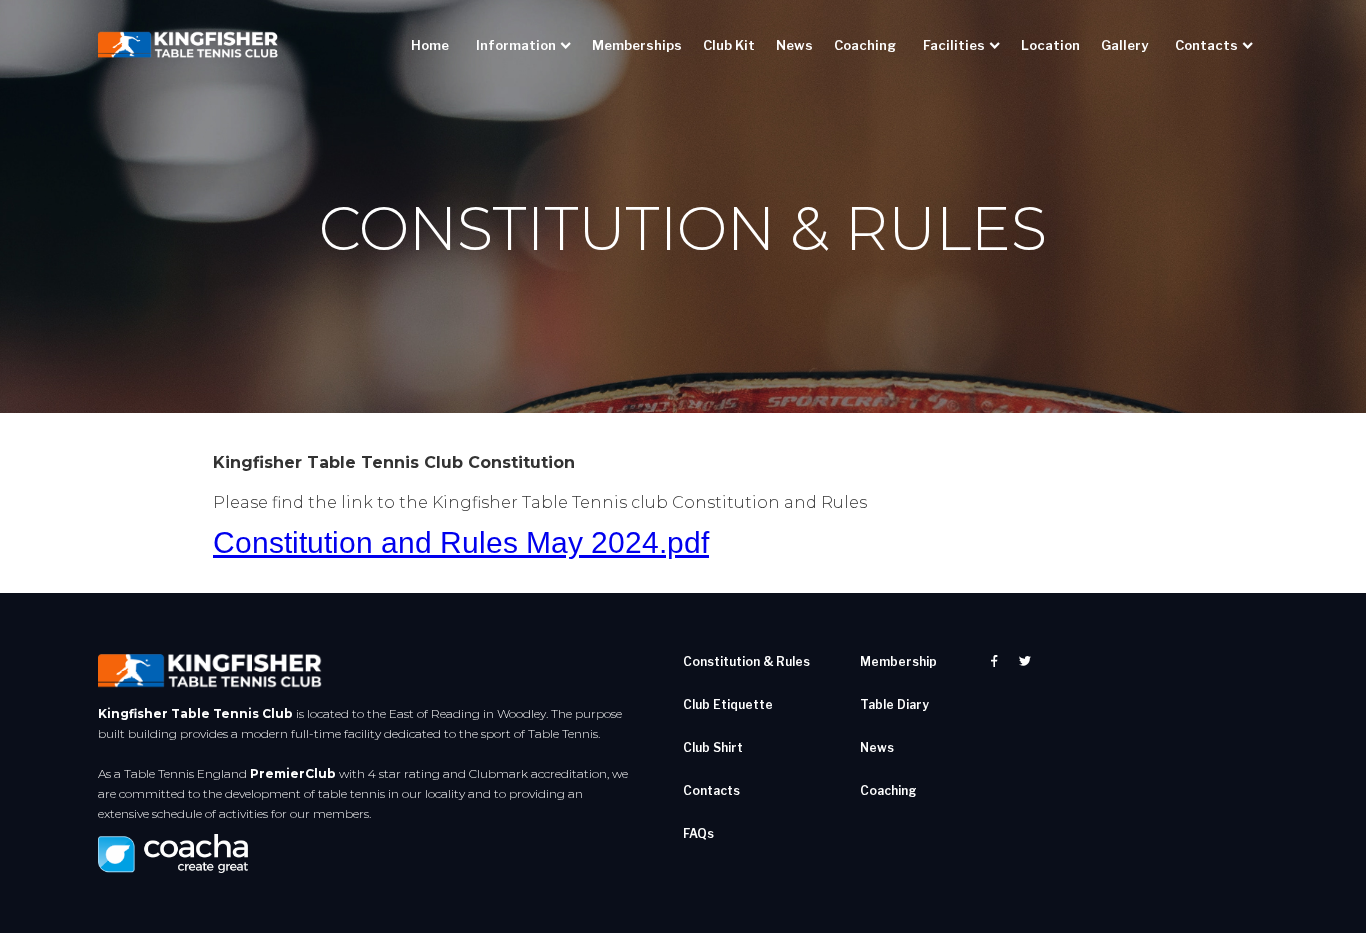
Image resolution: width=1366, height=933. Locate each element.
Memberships (637, 45)
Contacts (711, 790)
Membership (898, 661)
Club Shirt (713, 747)
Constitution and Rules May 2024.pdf (461, 542)
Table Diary (894, 704)
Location (1050, 45)
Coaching (865, 45)
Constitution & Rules (746, 661)
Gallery (1124, 45)
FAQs (698, 833)
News (794, 45)
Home (430, 45)
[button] (525, 45)
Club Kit (729, 45)
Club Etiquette (728, 704)
